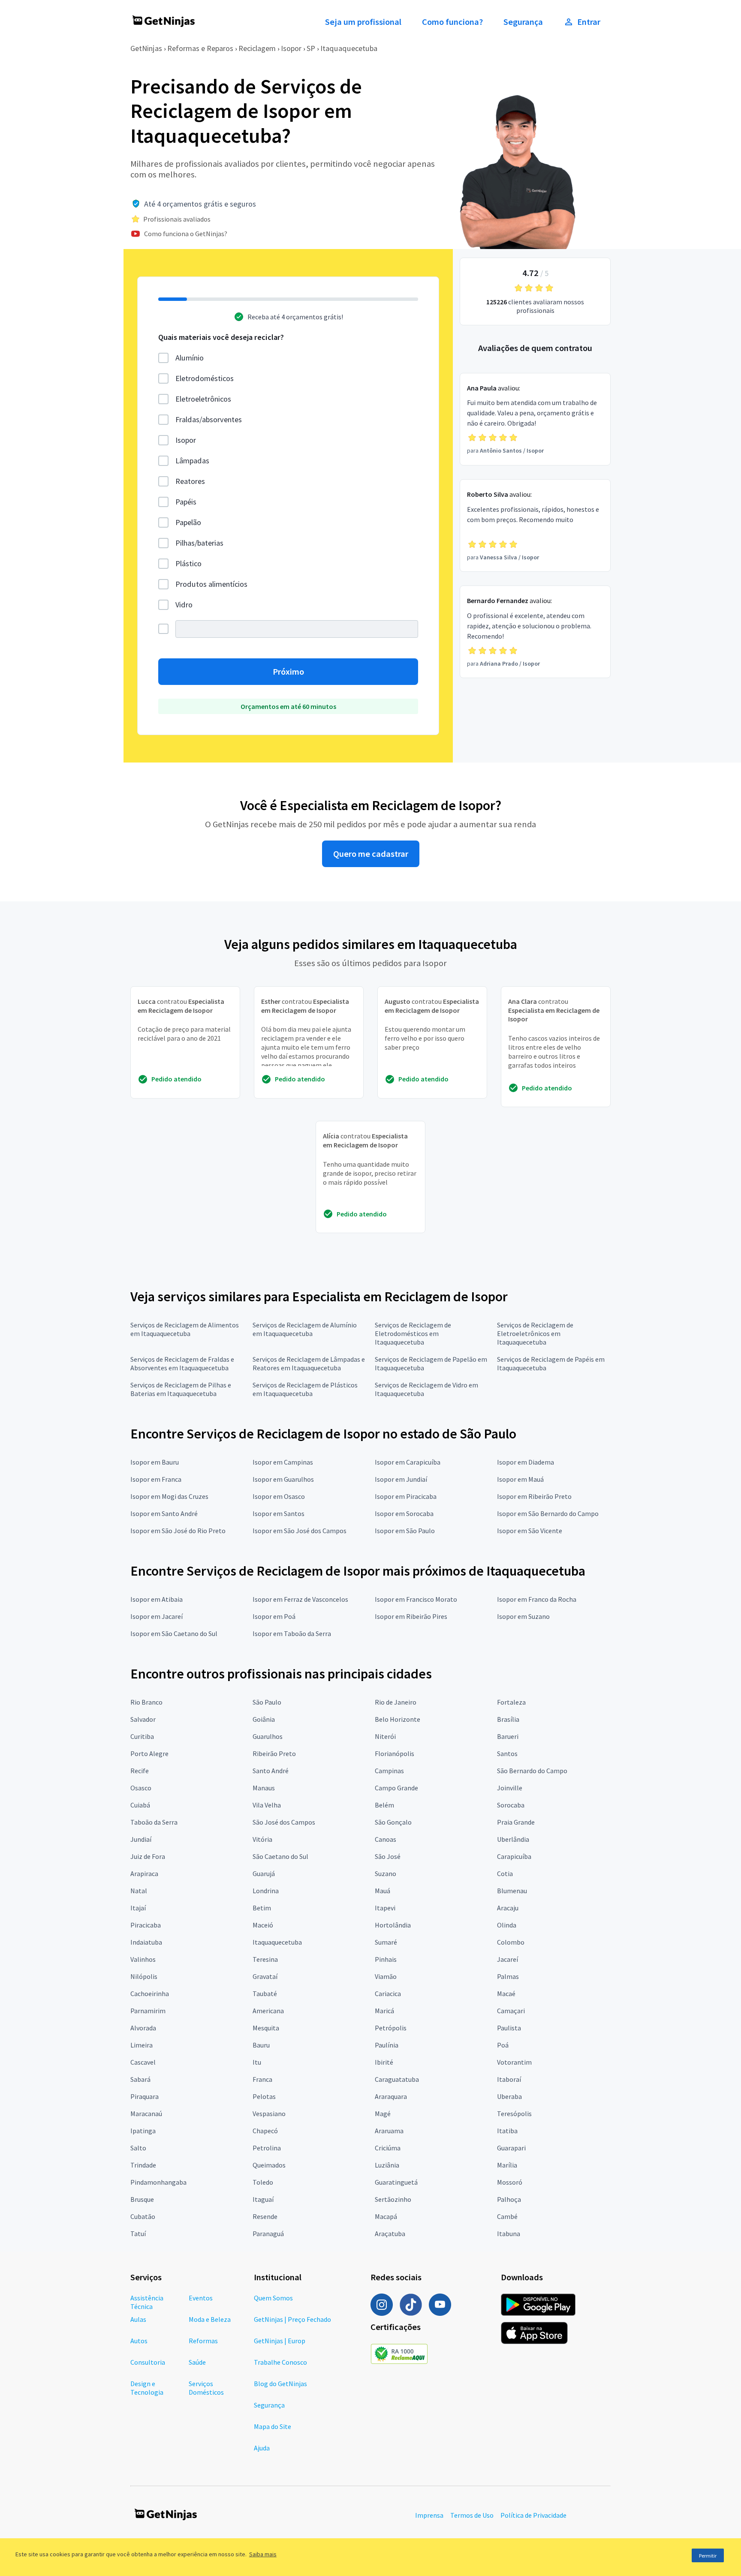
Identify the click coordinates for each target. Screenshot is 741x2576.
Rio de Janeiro (396, 1702)
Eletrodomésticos (205, 378)
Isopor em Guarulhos (283, 1479)
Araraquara (391, 2096)
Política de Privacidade (533, 2515)
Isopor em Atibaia (157, 1599)
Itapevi (385, 1908)
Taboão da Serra (154, 1822)
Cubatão (143, 2216)
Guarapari (511, 2148)
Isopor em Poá (274, 1616)
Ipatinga (143, 2131)
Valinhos (143, 1959)
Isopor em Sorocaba (404, 1513)
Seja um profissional (363, 22)
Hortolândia (393, 1925)
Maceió (263, 1925)
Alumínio (190, 358)
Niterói (385, 1736)
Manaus (264, 1788)
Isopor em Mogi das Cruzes (169, 1496)
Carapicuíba (514, 1856)
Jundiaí (141, 1839)
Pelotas (264, 2096)
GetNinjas (146, 48)
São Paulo (267, 1702)
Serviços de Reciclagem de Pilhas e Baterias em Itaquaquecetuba (181, 1389)
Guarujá (264, 1873)
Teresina (265, 1959)
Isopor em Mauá (520, 1479)
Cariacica (388, 1994)
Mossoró (510, 2182)
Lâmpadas (192, 461)
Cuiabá (140, 1805)
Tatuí (138, 2234)
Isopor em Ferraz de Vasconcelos (300, 1599)
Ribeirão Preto (274, 1753)
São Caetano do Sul (280, 1856)
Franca (262, 2079)
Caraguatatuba (397, 2079)
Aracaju (508, 1908)
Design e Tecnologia (147, 2388)
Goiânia (264, 1719)
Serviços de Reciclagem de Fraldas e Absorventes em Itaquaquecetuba (182, 1363)
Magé (383, 2114)
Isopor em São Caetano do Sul (174, 1633)
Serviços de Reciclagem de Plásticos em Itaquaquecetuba (305, 1389)
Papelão (188, 522)
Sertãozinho (393, 2199)
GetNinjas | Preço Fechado (292, 2319)
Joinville (510, 1788)
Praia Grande (516, 1822)
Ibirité (384, 2062)
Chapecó (265, 2131)
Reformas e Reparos (200, 48)
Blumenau (512, 1891)
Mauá (383, 1891)
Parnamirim (148, 2011)
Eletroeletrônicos (203, 399)
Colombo (511, 1942)
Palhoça (509, 2199)
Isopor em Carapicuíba (408, 1462)
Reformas (203, 2341)
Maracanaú (146, 2114)
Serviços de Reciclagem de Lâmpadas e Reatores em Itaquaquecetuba (309, 1363)
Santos (507, 1753)
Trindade (143, 2165)
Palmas (508, 1976)
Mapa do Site (273, 2426)
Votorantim (514, 2062)
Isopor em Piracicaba (406, 1496)
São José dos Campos (284, 1822)
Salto (138, 2148)
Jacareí (508, 1959)
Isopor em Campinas (283, 1462)
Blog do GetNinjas (280, 2384)
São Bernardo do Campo (532, 1771)
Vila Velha (267, 1805)
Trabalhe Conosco (280, 2362)
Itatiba (507, 2131)
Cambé (507, 2216)
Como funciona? (452, 22)
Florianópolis (395, 1753)
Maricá (384, 2011)
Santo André (271, 1771)
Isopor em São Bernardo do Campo (548, 1513)
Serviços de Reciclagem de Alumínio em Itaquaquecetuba (305, 1329)
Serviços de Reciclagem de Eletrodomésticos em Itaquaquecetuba (413, 1333)
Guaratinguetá (396, 2182)
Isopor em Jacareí (157, 1616)
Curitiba (142, 1736)
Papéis (186, 502)
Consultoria (148, 2362)
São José (388, 1856)
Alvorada (143, 2028)
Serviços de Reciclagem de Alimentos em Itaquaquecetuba (185, 1329)
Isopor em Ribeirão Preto (534, 1496)
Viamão (386, 1976)
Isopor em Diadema (526, 1462)
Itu (257, 2062)
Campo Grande (396, 1788)
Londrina (266, 1891)
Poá (503, 2045)
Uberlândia (513, 1839)
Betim (262, 1908)
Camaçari (511, 2011)
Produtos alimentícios (211, 584)
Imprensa (429, 2515)
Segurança (523, 22)
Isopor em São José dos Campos (300, 1531)
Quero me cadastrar (371, 854)
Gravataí (265, 1976)
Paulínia (387, 2045)
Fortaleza (511, 1702)
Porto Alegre (149, 1753)
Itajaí (138, 1908)
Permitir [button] (708, 2556)
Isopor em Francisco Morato (416, 1599)
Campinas (389, 1771)
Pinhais (386, 1959)
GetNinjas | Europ (280, 2341)
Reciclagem (257, 48)
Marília (507, 2165)
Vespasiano (269, 2114)
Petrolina (267, 2148)
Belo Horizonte (398, 1719)
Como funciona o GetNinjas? (186, 234)
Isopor (291, 48)
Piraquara (145, 2096)
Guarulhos (268, 1736)
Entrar (589, 22)
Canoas (386, 1839)
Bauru (261, 2045)
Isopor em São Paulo (405, 1531)
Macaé (506, 1994)
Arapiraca (144, 1873)
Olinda (507, 1925)
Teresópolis (514, 2114)
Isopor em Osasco (279, 1496)
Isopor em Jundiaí (401, 1479)
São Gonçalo (393, 1822)
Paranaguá (268, 2234)
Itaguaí (263, 2199)
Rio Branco (146, 1702)
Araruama (389, 2131)
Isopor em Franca (156, 1479)
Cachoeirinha (150, 1994)
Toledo (263, 2182)
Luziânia (387, 2165)
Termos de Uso (472, 2515)
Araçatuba (390, 2234)
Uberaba (509, 2096)
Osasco (141, 1788)
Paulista (509, 2028)
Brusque (142, 2199)
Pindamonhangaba (158, 2182)
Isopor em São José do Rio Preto (178, 1531)
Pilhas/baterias (199, 543)
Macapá (386, 2216)
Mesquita (266, 2028)
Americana (268, 2011)
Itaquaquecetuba (349, 48)
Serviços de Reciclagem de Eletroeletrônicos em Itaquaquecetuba (535, 1333)
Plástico (188, 563)
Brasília (508, 1719)
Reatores (190, 481)
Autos (139, 2341)
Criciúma (388, 2148)
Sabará (140, 2079)
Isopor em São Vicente (530, 1531)
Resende (265, 2216)
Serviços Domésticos (206, 2388)
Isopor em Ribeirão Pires (411, 1616)
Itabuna (509, 2234)
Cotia (505, 1873)
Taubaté (265, 1994)
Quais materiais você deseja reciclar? (221, 337)
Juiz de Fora (148, 1856)
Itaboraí (509, 2079)
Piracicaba (146, 1925)
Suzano (386, 1873)
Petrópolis (391, 2028)
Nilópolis (144, 1976)
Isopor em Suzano (523, 1616)
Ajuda (262, 2448)
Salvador (143, 1719)
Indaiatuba (146, 1942)
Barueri (508, 1736)
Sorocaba (511, 1805)
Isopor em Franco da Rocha (537, 1599)
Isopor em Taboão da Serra (292, 1633)
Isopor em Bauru (155, 1462)
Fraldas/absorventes (209, 419)
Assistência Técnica (147, 2302)
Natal (139, 1891)
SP (311, 48)
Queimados (269, 2165)
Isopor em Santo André (164, 1513)
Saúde (197, 2362)
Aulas (138, 2319)
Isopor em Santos (279, 1513)
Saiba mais (263, 2554)
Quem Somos (273, 2298)
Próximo (288, 672)
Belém (384, 1805)
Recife (140, 1771)
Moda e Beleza (210, 2319)
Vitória (262, 1839)
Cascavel (143, 2062)
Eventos (201, 2298)
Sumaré (386, 1942)
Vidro (184, 605)
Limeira (142, 2045)
